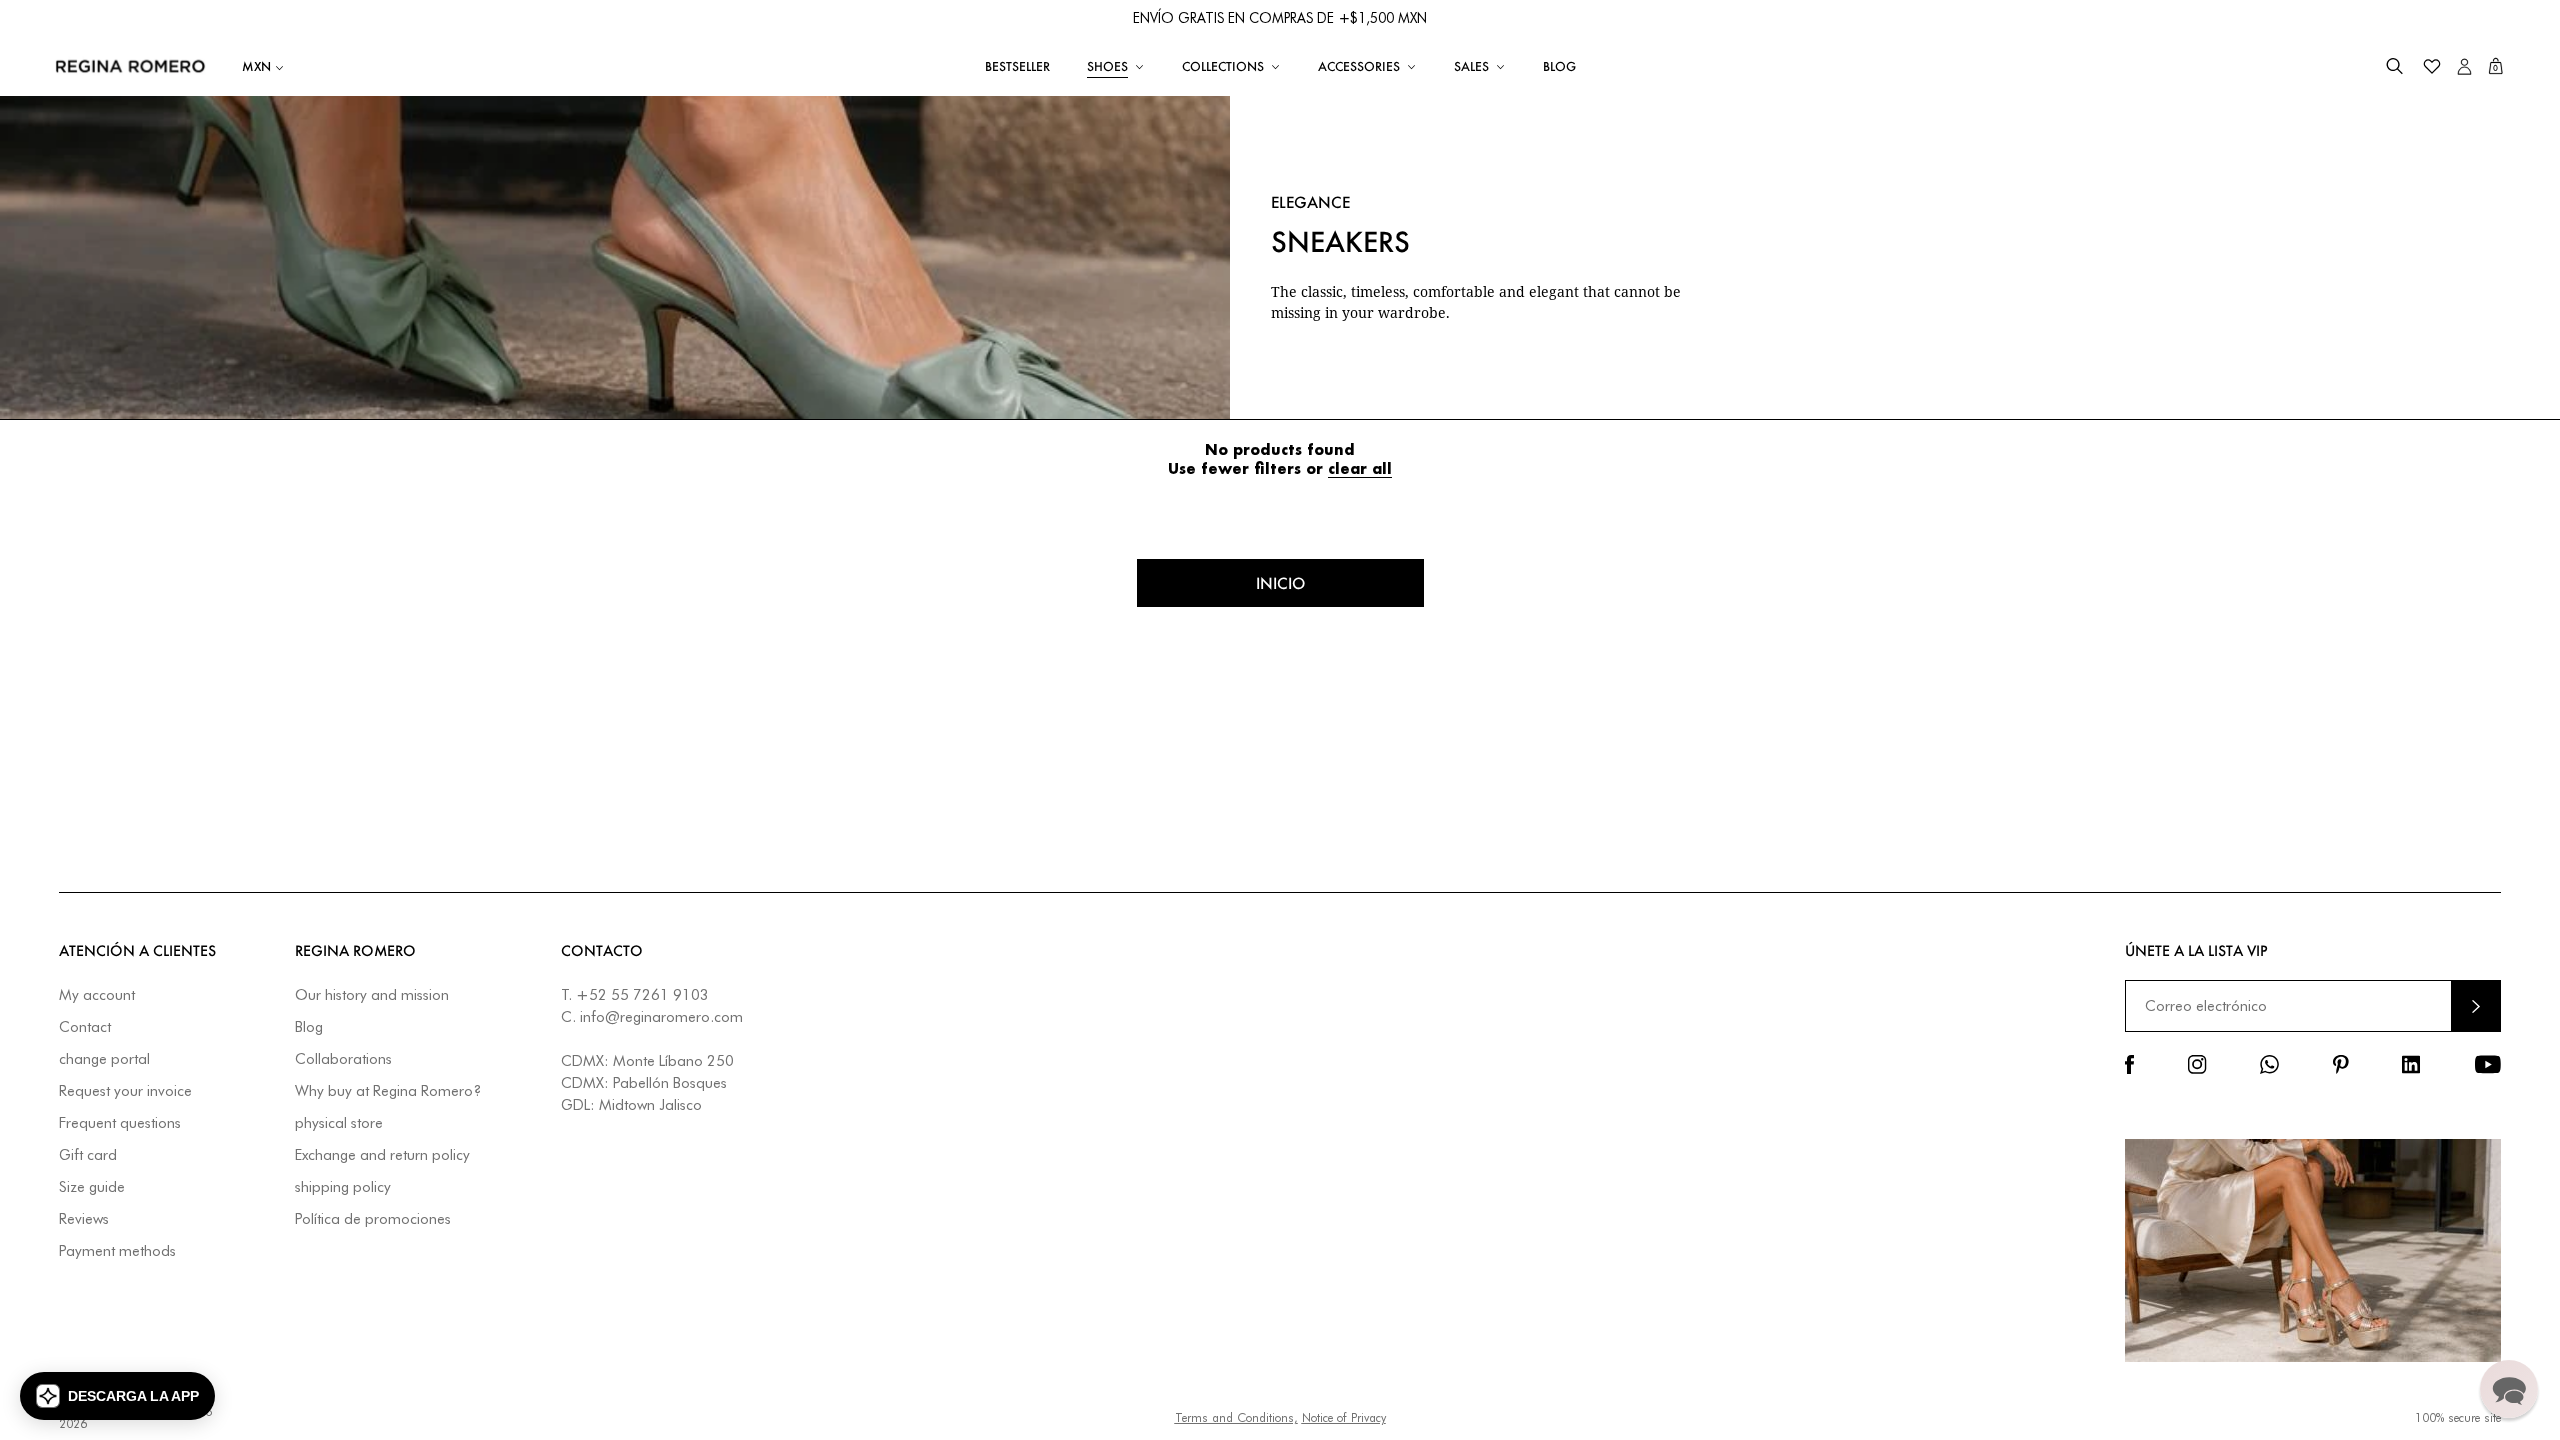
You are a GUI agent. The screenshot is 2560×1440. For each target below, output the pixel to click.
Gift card (88, 1155)
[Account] (2464, 66)
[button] (2394, 66)
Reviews (84, 1219)
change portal (104, 1059)
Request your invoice (125, 1091)
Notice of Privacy (1344, 1417)
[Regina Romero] (130, 66)
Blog (309, 1027)
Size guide (92, 1187)
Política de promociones (373, 1219)
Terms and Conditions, (1236, 1417)
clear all (1360, 468)
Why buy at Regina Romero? (388, 1091)
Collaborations (343, 1059)
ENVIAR (2476, 1005)
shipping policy (343, 1187)
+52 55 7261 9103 (642, 995)
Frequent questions (120, 1123)
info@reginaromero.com (661, 1017)
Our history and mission (372, 995)
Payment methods (117, 1251)
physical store (339, 1123)
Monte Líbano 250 (673, 1061)
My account (97, 995)
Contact (85, 1027)
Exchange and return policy (382, 1155)
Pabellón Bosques (670, 1083)
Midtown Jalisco (650, 1105)
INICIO (1280, 583)
